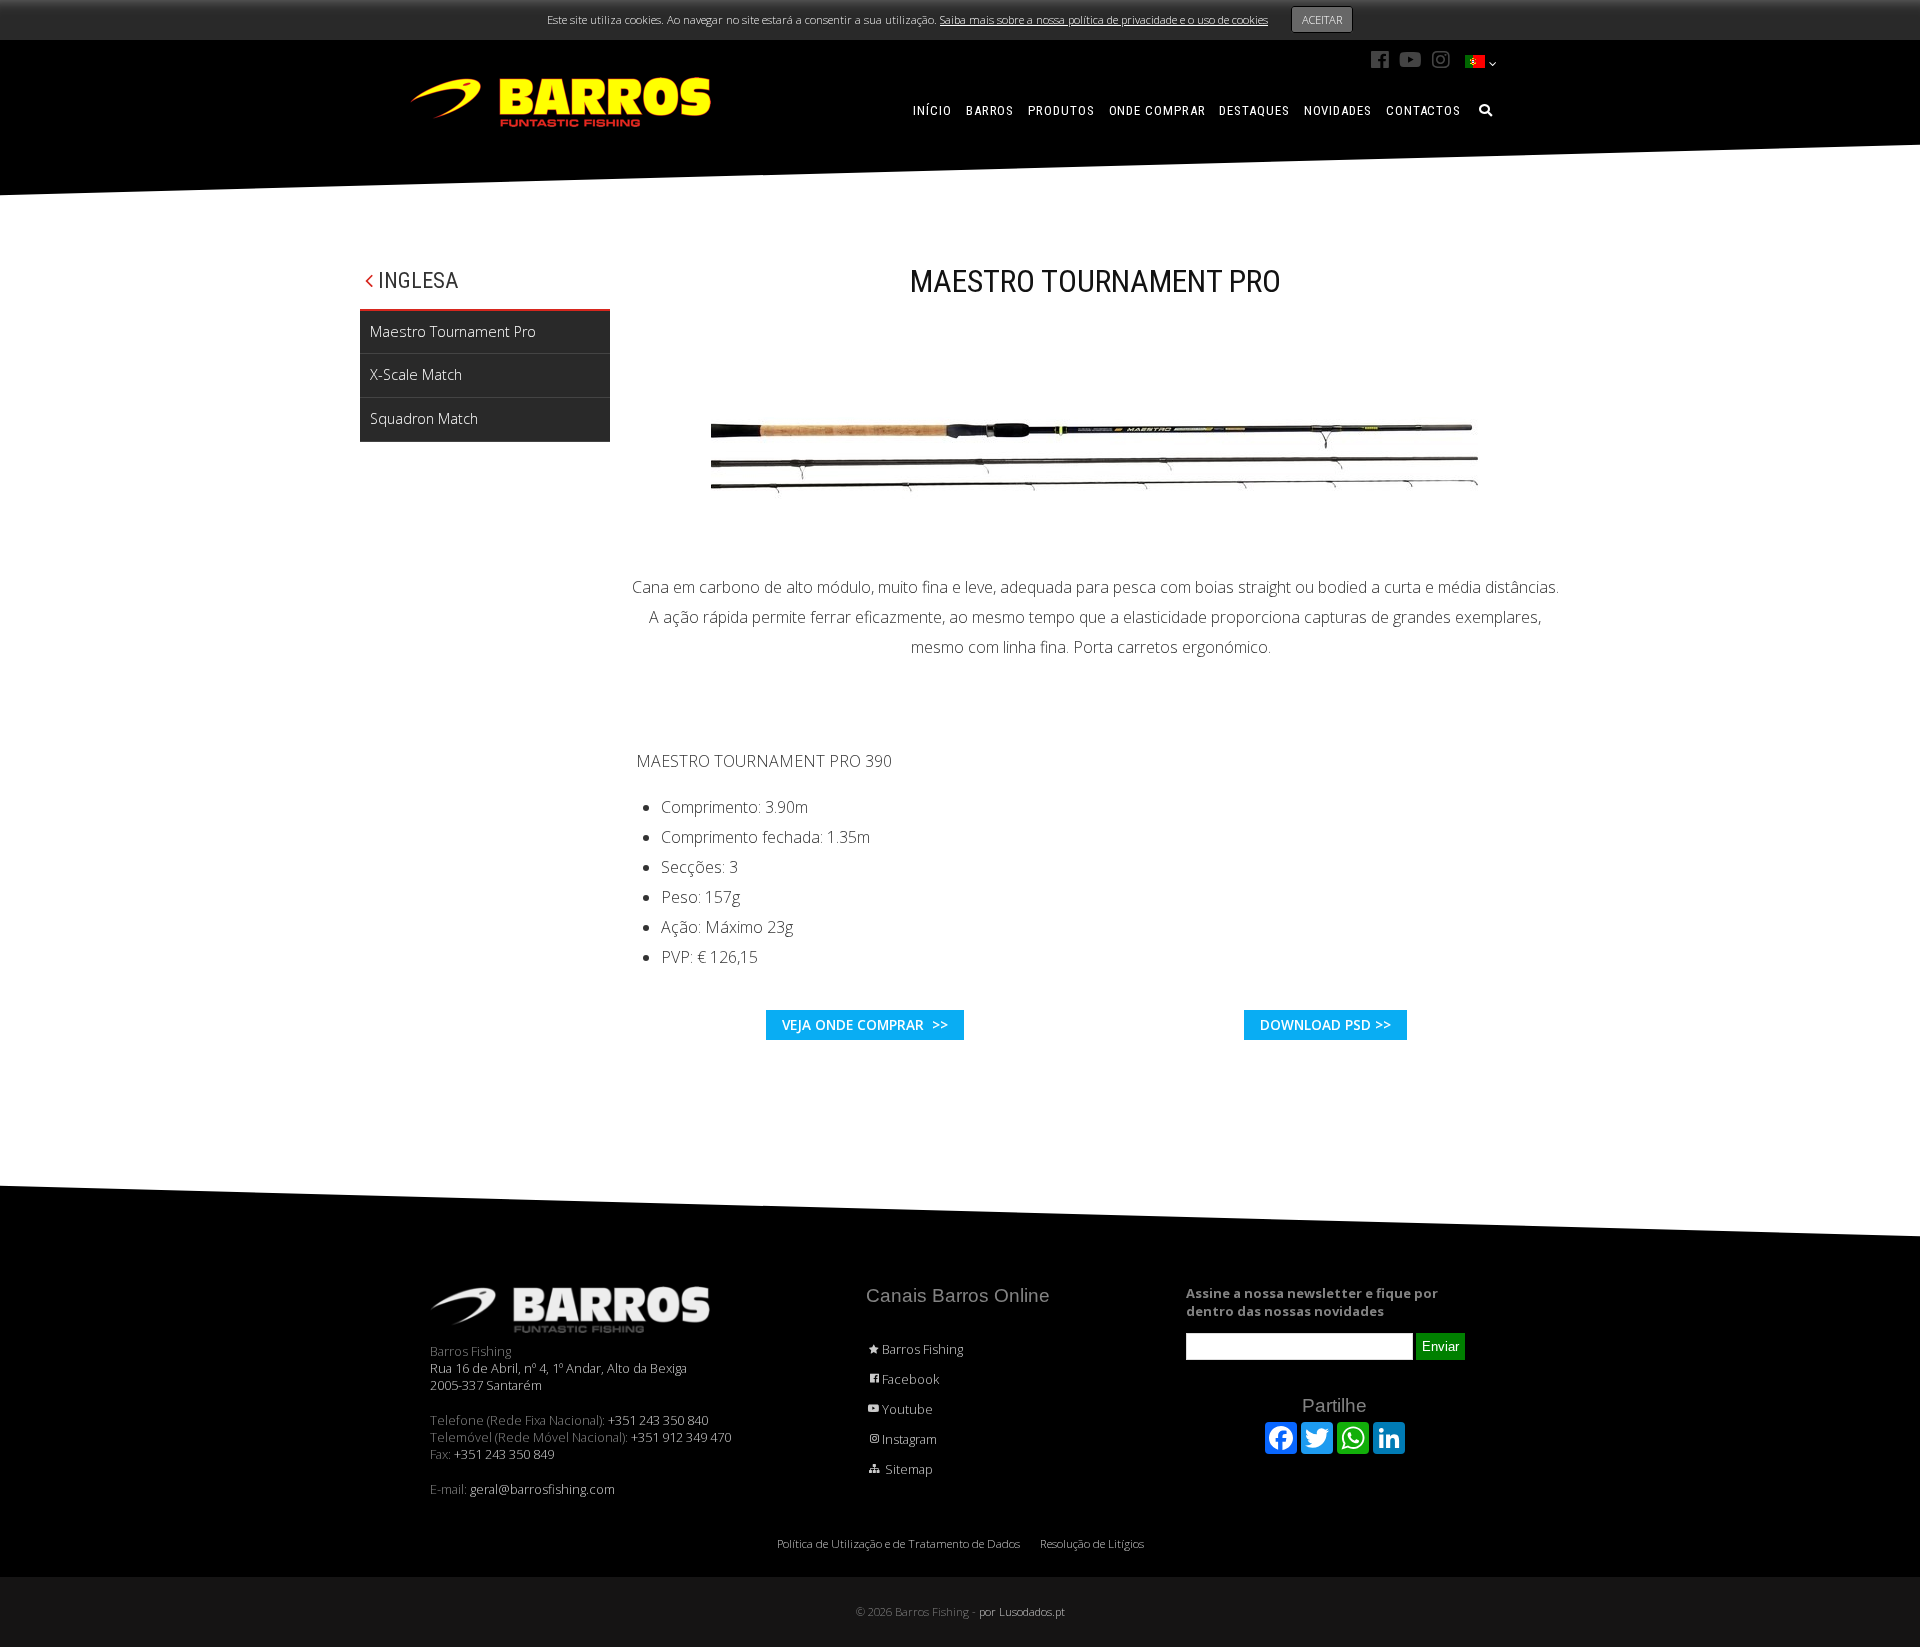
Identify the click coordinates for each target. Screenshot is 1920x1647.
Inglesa (415, 280)
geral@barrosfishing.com (542, 1489)
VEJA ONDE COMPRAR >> (865, 1024)
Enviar (1440, 1346)
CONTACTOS (1423, 110)
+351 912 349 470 (681, 1437)
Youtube (907, 1409)
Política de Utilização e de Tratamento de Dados (898, 1543)
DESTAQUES (1254, 110)
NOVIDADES (1338, 110)
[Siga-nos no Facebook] (1380, 60)
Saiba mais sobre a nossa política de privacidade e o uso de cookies (1104, 19)
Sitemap (907, 1469)
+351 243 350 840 (658, 1420)
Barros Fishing (922, 1349)
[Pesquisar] (1486, 110)
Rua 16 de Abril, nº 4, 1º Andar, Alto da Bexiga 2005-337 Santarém (558, 1376)
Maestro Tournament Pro (453, 331)
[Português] (1475, 63)
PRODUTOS (1061, 110)
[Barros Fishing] (560, 100)
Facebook (910, 1379)
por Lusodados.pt (1022, 1611)
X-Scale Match (416, 374)
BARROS (990, 110)
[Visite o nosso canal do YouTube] (1410, 60)
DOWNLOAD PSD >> (1325, 1024)
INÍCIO (932, 110)
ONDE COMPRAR (1157, 110)
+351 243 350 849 (504, 1454)
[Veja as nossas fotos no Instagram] (1441, 60)
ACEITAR (1322, 19)
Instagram (909, 1439)
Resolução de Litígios (1092, 1543)
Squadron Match (424, 418)
